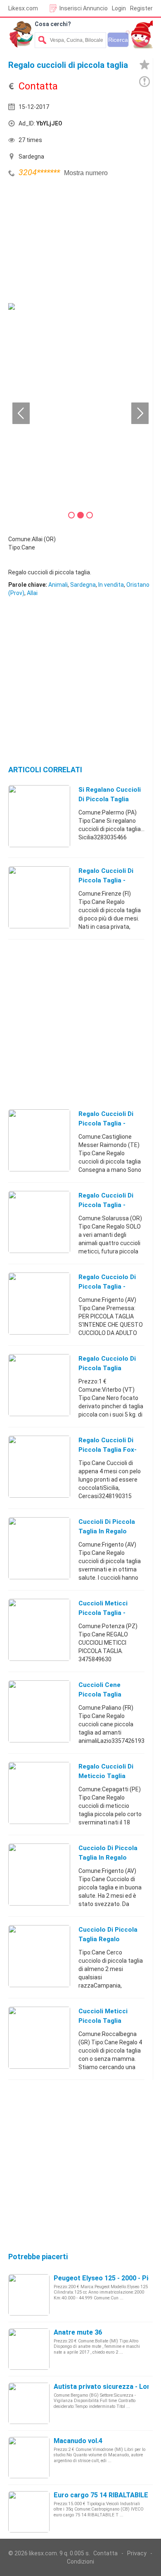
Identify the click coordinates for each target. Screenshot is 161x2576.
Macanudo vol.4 (78, 2441)
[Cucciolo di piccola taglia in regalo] (39, 1874)
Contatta (105, 2553)
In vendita (111, 585)
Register (141, 8)
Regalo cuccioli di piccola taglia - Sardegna (106, 1205)
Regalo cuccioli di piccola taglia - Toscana (106, 880)
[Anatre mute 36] (29, 2349)
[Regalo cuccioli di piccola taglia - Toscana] (39, 897)
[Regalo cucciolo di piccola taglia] (39, 1385)
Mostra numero (86, 173)
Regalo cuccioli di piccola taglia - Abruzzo (106, 1123)
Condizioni (80, 2562)
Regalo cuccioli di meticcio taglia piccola (106, 1776)
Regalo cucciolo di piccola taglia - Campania (107, 1287)
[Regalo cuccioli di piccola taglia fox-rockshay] (39, 1466)
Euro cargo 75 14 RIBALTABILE (101, 2495)
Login (119, 8)
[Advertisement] (70, 241)
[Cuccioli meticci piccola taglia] (39, 2037)
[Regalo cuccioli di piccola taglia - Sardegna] (39, 1222)
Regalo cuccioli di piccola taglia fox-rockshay (108, 1450)
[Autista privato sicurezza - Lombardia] (29, 2403)
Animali (58, 585)
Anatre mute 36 (78, 2332)
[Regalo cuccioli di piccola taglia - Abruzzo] (39, 1140)
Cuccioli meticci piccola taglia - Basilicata (103, 1613)
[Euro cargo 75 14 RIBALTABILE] (29, 2511)
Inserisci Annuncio (84, 8)
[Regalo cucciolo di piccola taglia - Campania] (39, 1303)
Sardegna (83, 585)
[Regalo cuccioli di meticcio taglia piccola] (39, 1793)
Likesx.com (23, 8)
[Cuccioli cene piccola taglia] (39, 1711)
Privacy (137, 2553)
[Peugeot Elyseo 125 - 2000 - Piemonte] (29, 2294)
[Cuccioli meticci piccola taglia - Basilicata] (39, 1629)
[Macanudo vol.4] (29, 2457)
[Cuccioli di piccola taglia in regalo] (39, 1548)
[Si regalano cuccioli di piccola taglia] (39, 816)
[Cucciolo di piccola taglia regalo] (39, 1956)
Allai (32, 593)
